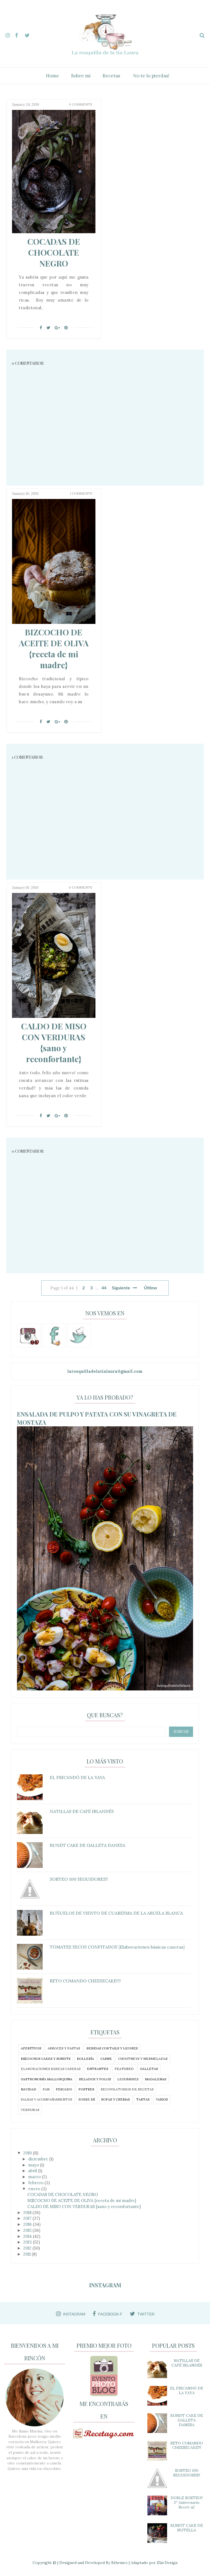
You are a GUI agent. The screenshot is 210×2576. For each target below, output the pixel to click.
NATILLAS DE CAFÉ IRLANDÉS (187, 2363)
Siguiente (122, 1288)
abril (33, 2171)
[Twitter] (48, 328)
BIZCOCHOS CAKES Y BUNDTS (46, 2059)
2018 (28, 2213)
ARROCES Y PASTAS (64, 2048)
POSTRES (86, 2089)
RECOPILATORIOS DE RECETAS (127, 2089)
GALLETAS (149, 2069)
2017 (28, 2218)
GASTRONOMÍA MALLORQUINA (47, 2079)
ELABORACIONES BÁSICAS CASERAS (51, 2069)
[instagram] (10, 34)
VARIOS (162, 2099)
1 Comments (81, 493)
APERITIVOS (31, 2048)
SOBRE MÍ (87, 2099)
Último (150, 1288)
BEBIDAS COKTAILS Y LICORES (112, 2048)
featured (124, 2069)
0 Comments (81, 104)
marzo (35, 2177)
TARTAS (143, 2099)
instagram (74, 2314)
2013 (28, 2242)
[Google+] (57, 328)
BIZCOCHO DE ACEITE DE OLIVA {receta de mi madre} (54, 649)
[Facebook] (41, 328)
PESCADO (64, 2089)
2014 (28, 2236)
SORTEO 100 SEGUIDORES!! (187, 2473)
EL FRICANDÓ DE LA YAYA (187, 2390)
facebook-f (110, 2314)
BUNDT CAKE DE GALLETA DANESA (187, 2420)
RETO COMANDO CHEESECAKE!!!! (187, 2445)
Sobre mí (81, 76)
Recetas (111, 76)
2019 (28, 2153)
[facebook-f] (19, 34)
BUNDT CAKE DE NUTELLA (187, 2528)
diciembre (39, 2159)
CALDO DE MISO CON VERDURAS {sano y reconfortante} (54, 1042)
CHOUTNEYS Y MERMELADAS (143, 2059)
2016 (28, 2224)
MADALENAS (156, 2079)
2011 (27, 2254)
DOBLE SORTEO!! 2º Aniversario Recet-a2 (187, 2502)
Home (52, 76)
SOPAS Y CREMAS (116, 2099)
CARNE (106, 2059)
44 (104, 1288)
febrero (36, 2183)
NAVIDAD (29, 2089)
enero (35, 2189)
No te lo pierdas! (151, 76)
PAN (46, 2089)
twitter (146, 2314)
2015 (28, 2230)
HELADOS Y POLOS (95, 2079)
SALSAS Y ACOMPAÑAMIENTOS (46, 2099)
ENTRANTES (98, 2069)
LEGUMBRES (128, 2079)
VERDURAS (30, 2110)
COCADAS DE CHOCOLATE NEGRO (54, 252)
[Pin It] (66, 328)
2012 (28, 2248)
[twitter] (29, 34)
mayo (34, 2165)
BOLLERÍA (85, 2059)
